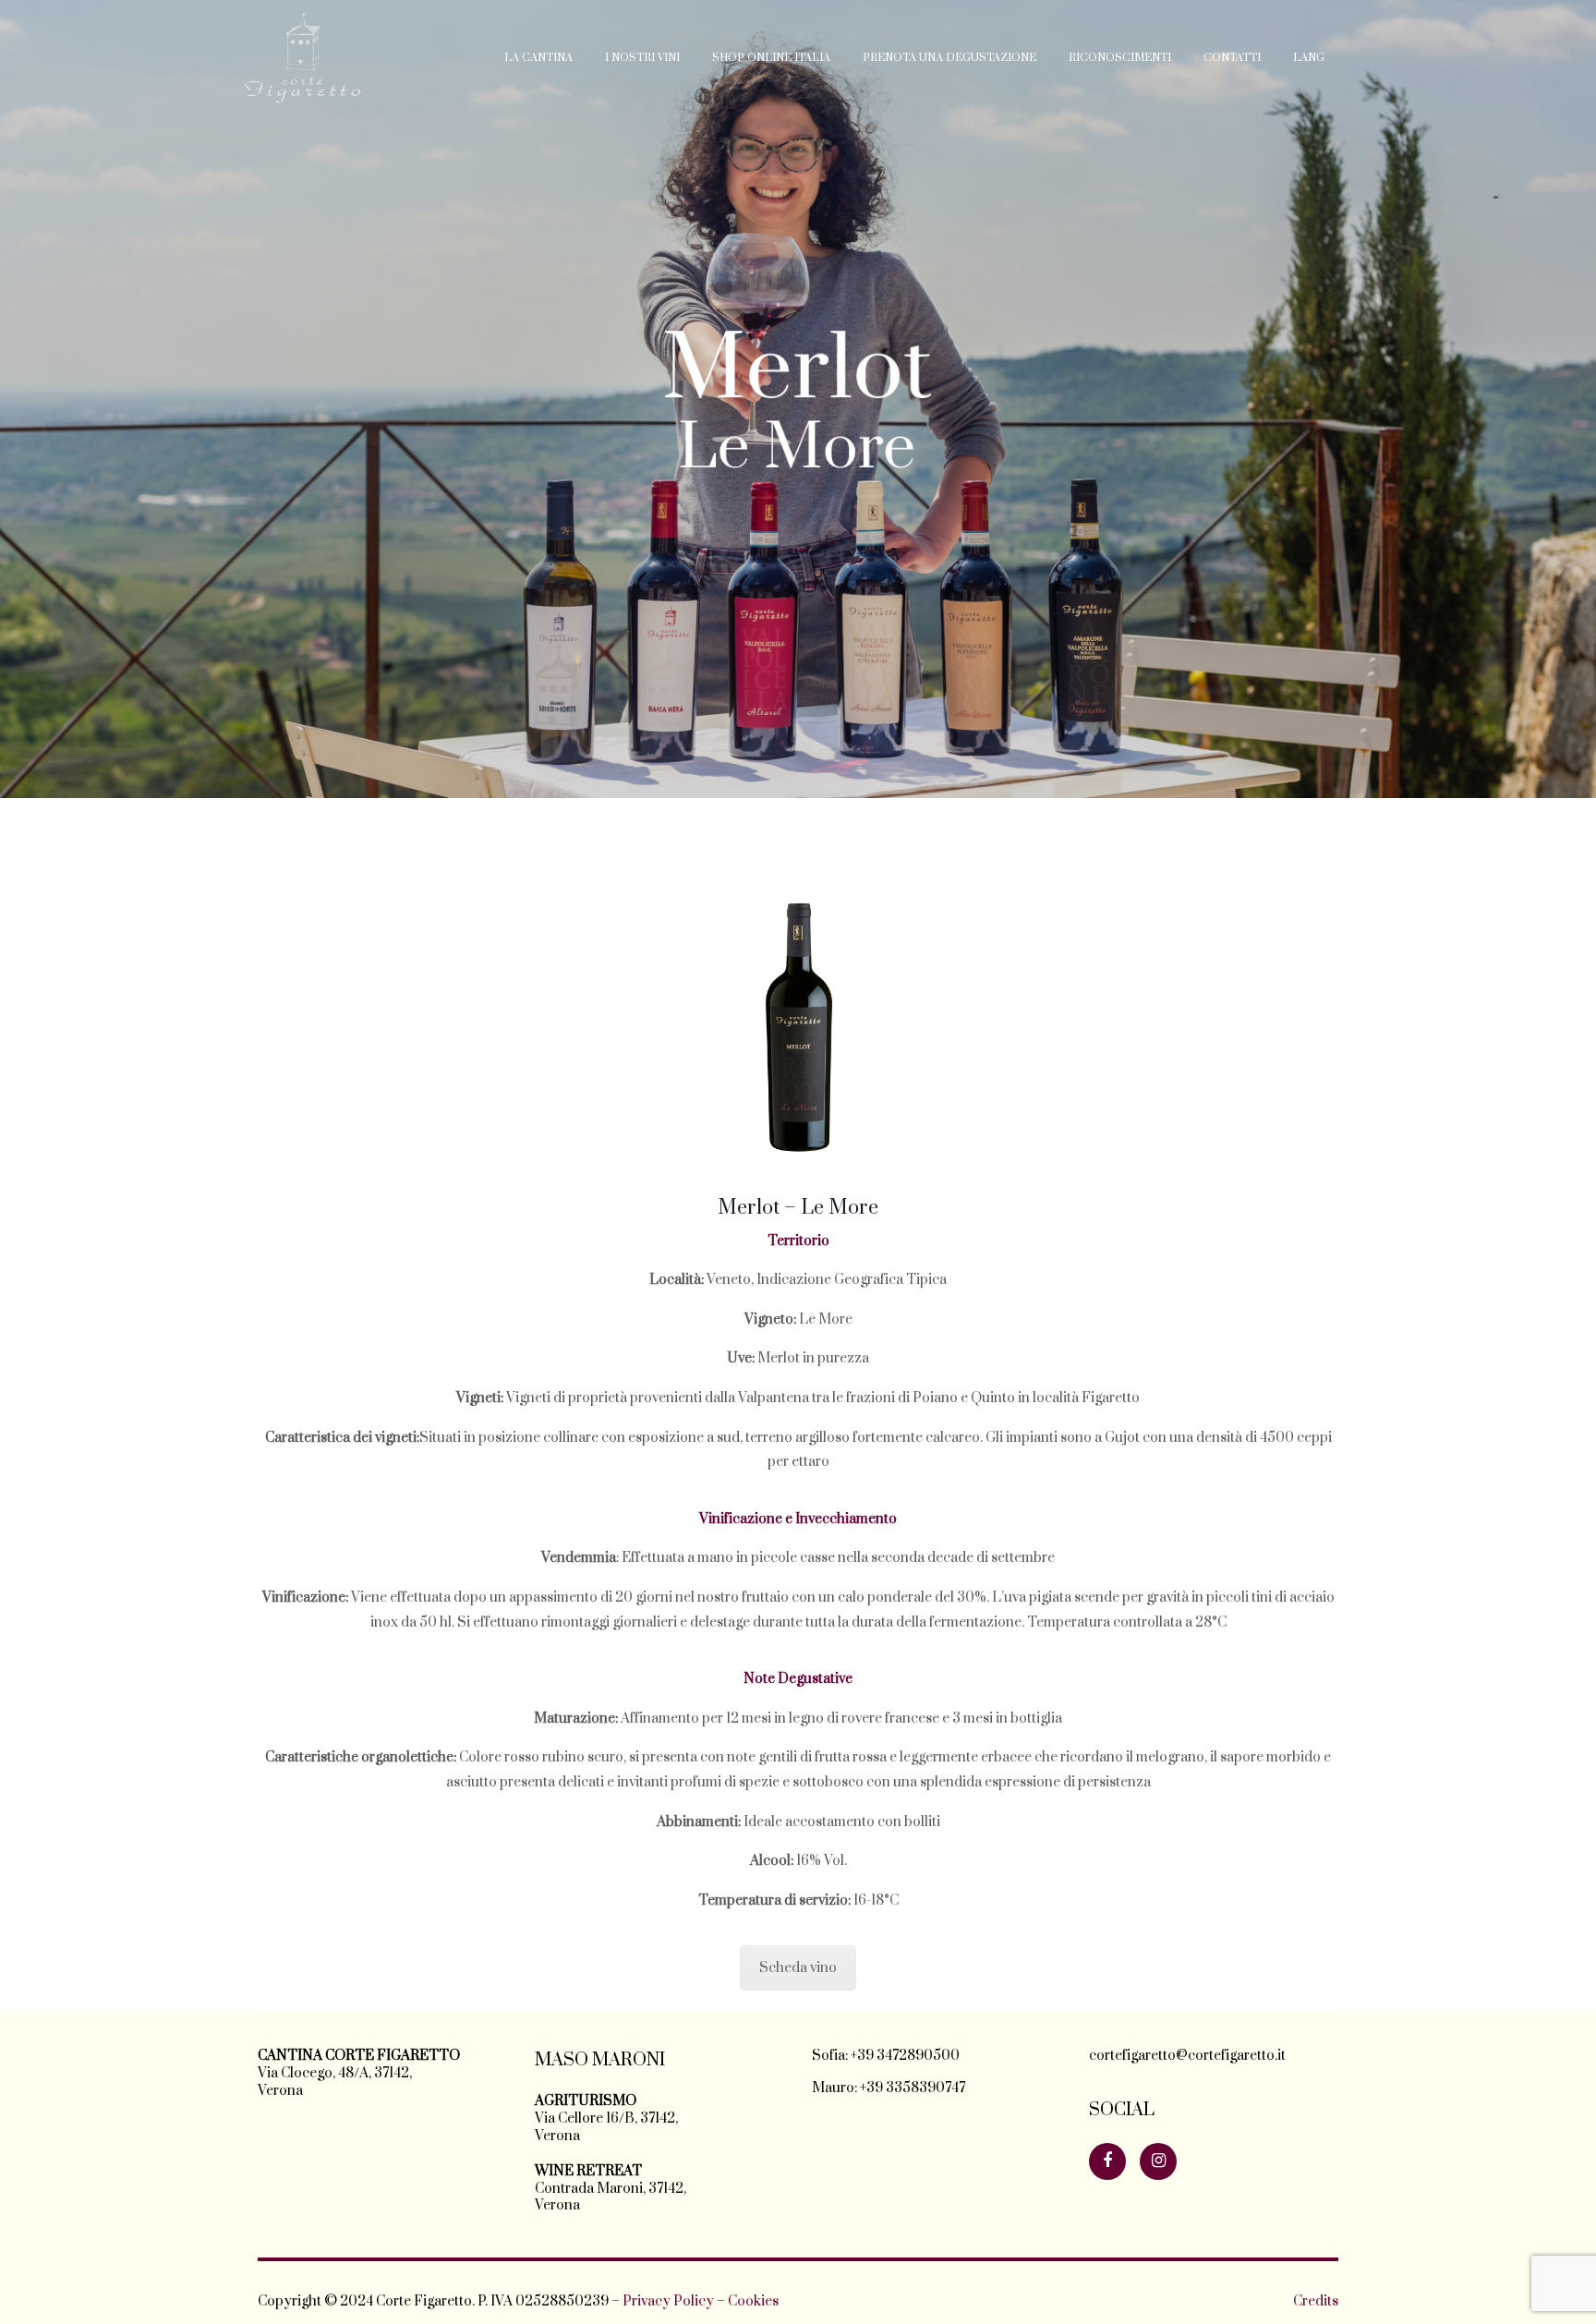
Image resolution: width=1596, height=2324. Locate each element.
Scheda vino (798, 1968)
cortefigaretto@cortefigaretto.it (1187, 2056)
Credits (1316, 2301)
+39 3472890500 (905, 2056)
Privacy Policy (668, 2301)
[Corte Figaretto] (303, 58)
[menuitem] (538, 58)
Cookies (753, 2301)
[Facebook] (1107, 2161)
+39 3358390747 (913, 2088)
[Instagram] (1158, 2161)
